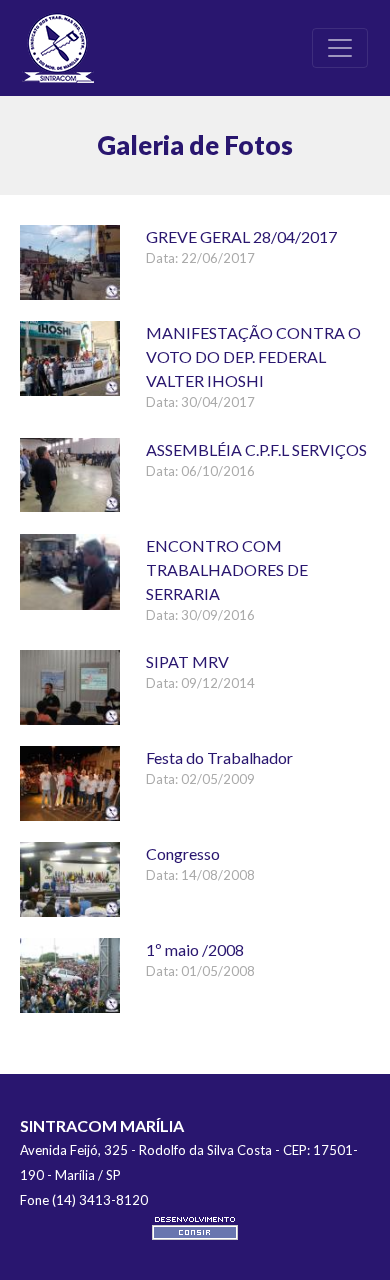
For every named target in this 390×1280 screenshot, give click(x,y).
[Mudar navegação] (340, 48)
